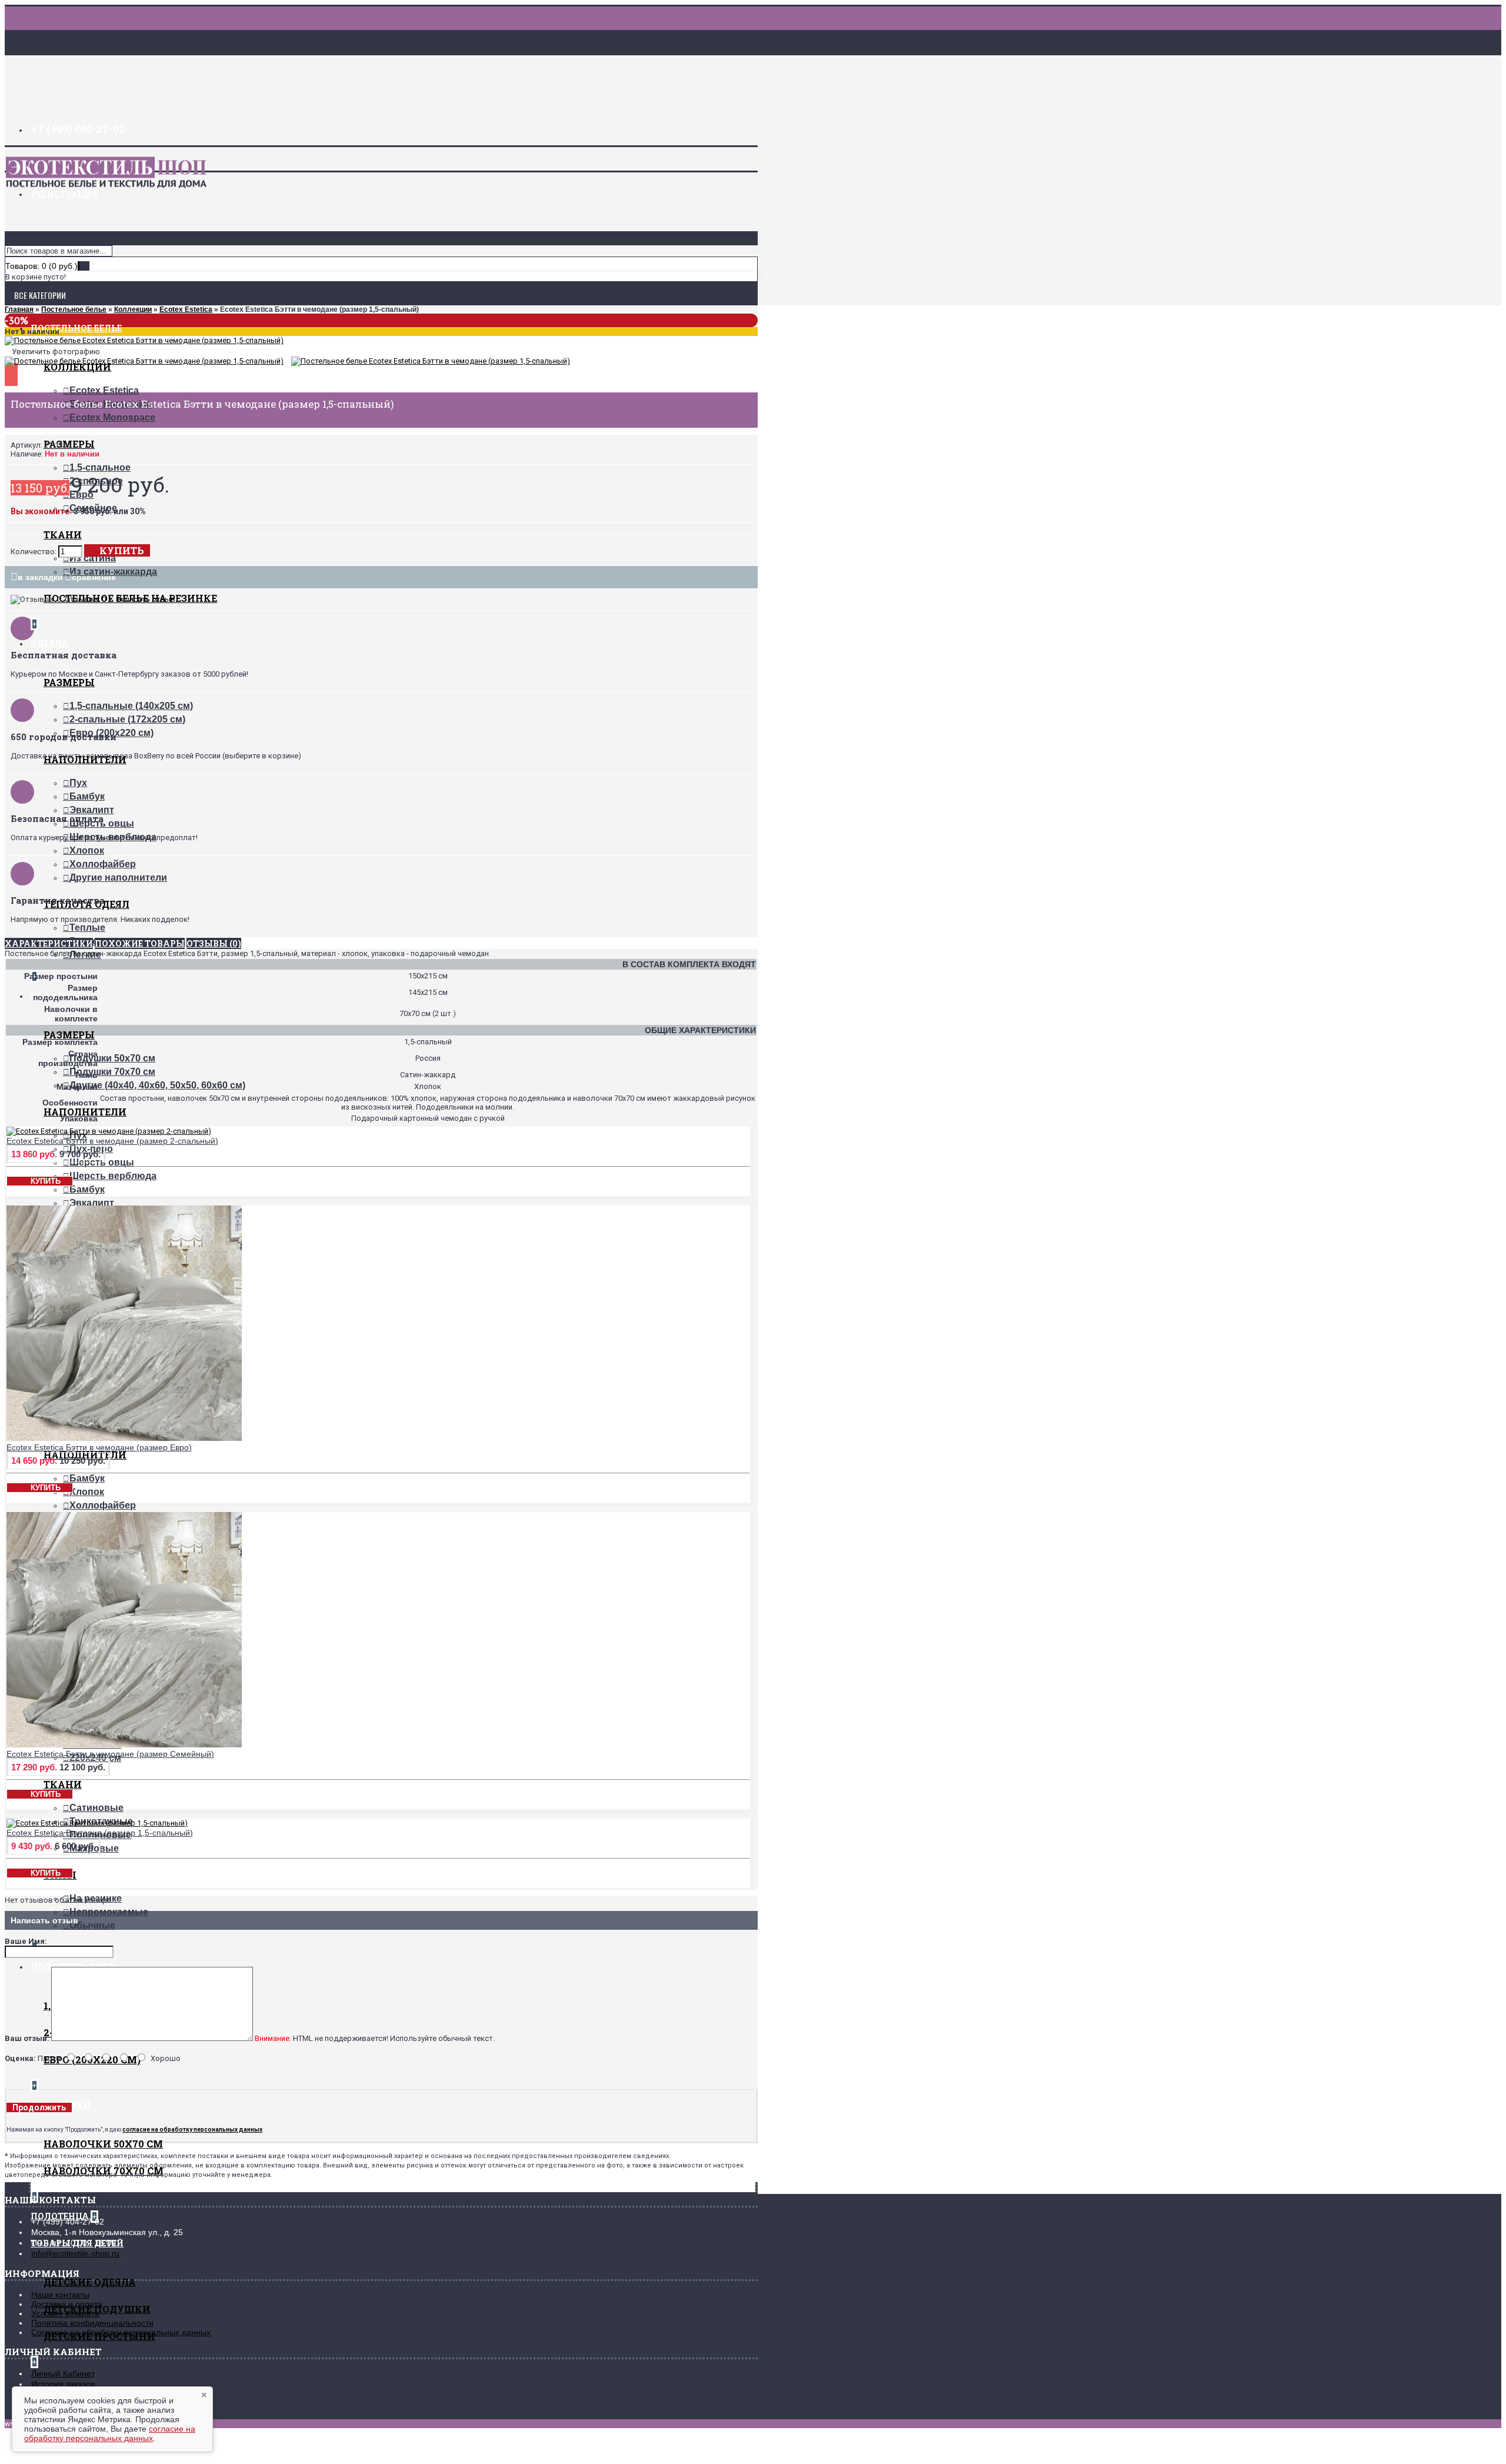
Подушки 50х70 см (112, 1058)
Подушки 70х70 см (112, 1072)
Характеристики (49, 943)
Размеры (69, 682)
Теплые (87, 928)
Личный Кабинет (63, 2373)
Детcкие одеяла (90, 2282)
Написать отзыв (146, 599)
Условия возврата (65, 2313)
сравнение (94, 577)
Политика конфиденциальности (92, 2323)
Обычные (92, 1925)
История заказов (63, 2384)
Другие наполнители (118, 878)
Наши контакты (60, 2295)
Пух (78, 783)
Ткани (63, 535)
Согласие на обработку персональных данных (121, 2332)
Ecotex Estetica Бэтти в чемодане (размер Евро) (99, 1447)
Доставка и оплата (67, 2304)
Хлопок (87, 850)
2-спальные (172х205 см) (127, 719)
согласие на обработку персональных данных (110, 2433)
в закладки (40, 577)
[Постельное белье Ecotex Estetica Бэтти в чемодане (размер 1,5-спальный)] (144, 340)
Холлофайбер (103, 864)
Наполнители (85, 1112)
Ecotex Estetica (104, 390)
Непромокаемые (109, 1912)
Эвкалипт (92, 810)
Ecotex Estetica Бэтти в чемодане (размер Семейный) (110, 1754)
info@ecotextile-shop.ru (75, 2253)
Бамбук (87, 796)
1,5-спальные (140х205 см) (131, 706)
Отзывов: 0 (85, 599)
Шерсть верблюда (113, 1176)
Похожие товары (140, 943)
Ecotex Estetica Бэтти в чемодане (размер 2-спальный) (112, 1141)
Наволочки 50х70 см (103, 2144)
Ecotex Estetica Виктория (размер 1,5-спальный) (100, 1833)
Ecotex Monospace (112, 417)
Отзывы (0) (214, 943)
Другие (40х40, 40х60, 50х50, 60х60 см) (157, 1085)
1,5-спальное (100, 467)
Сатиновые (96, 1808)
